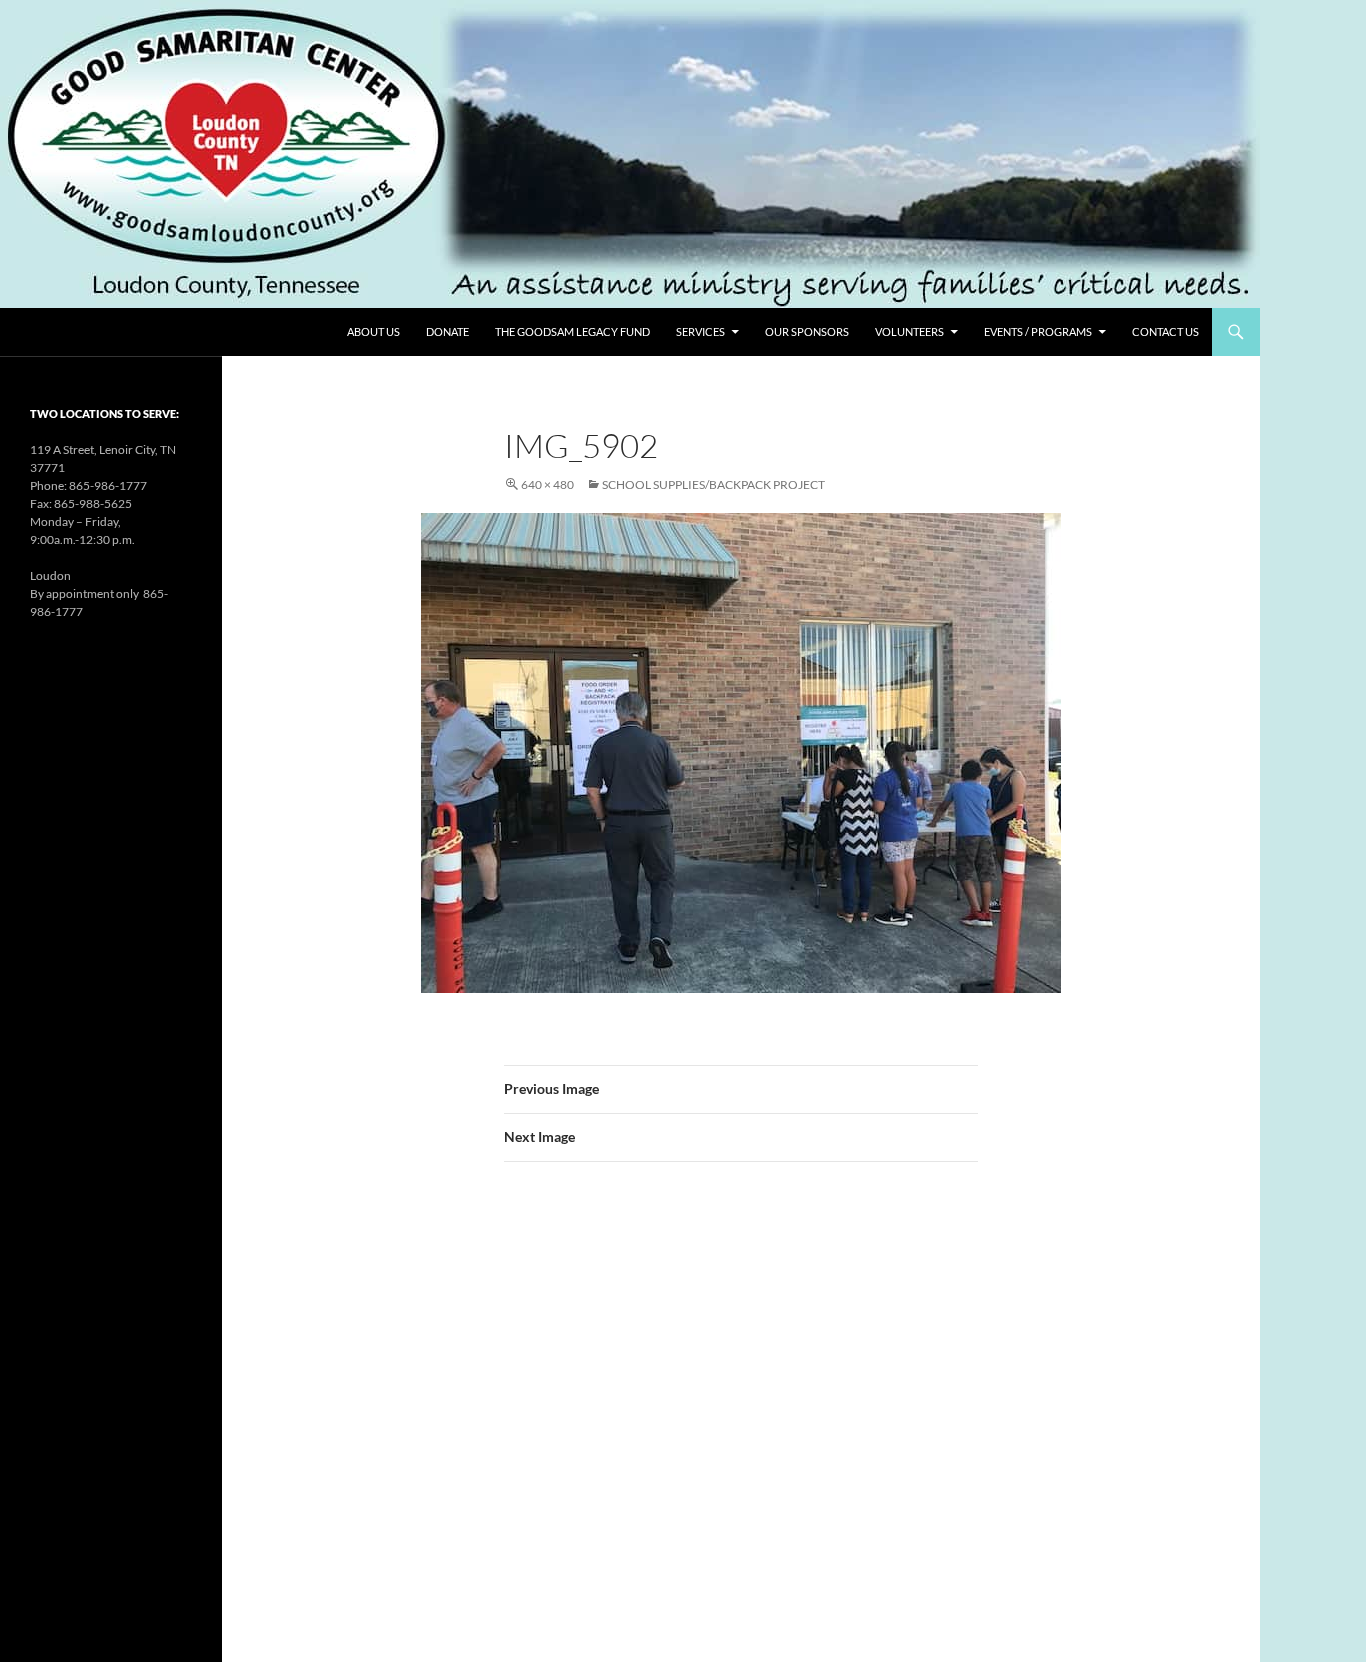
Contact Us (1165, 331)
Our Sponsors (807, 331)
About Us (373, 331)
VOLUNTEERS (909, 331)
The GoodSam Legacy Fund (572, 331)
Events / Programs (1038, 331)
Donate (447, 331)
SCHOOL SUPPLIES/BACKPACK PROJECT (713, 484)
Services (700, 331)
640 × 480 (547, 484)
